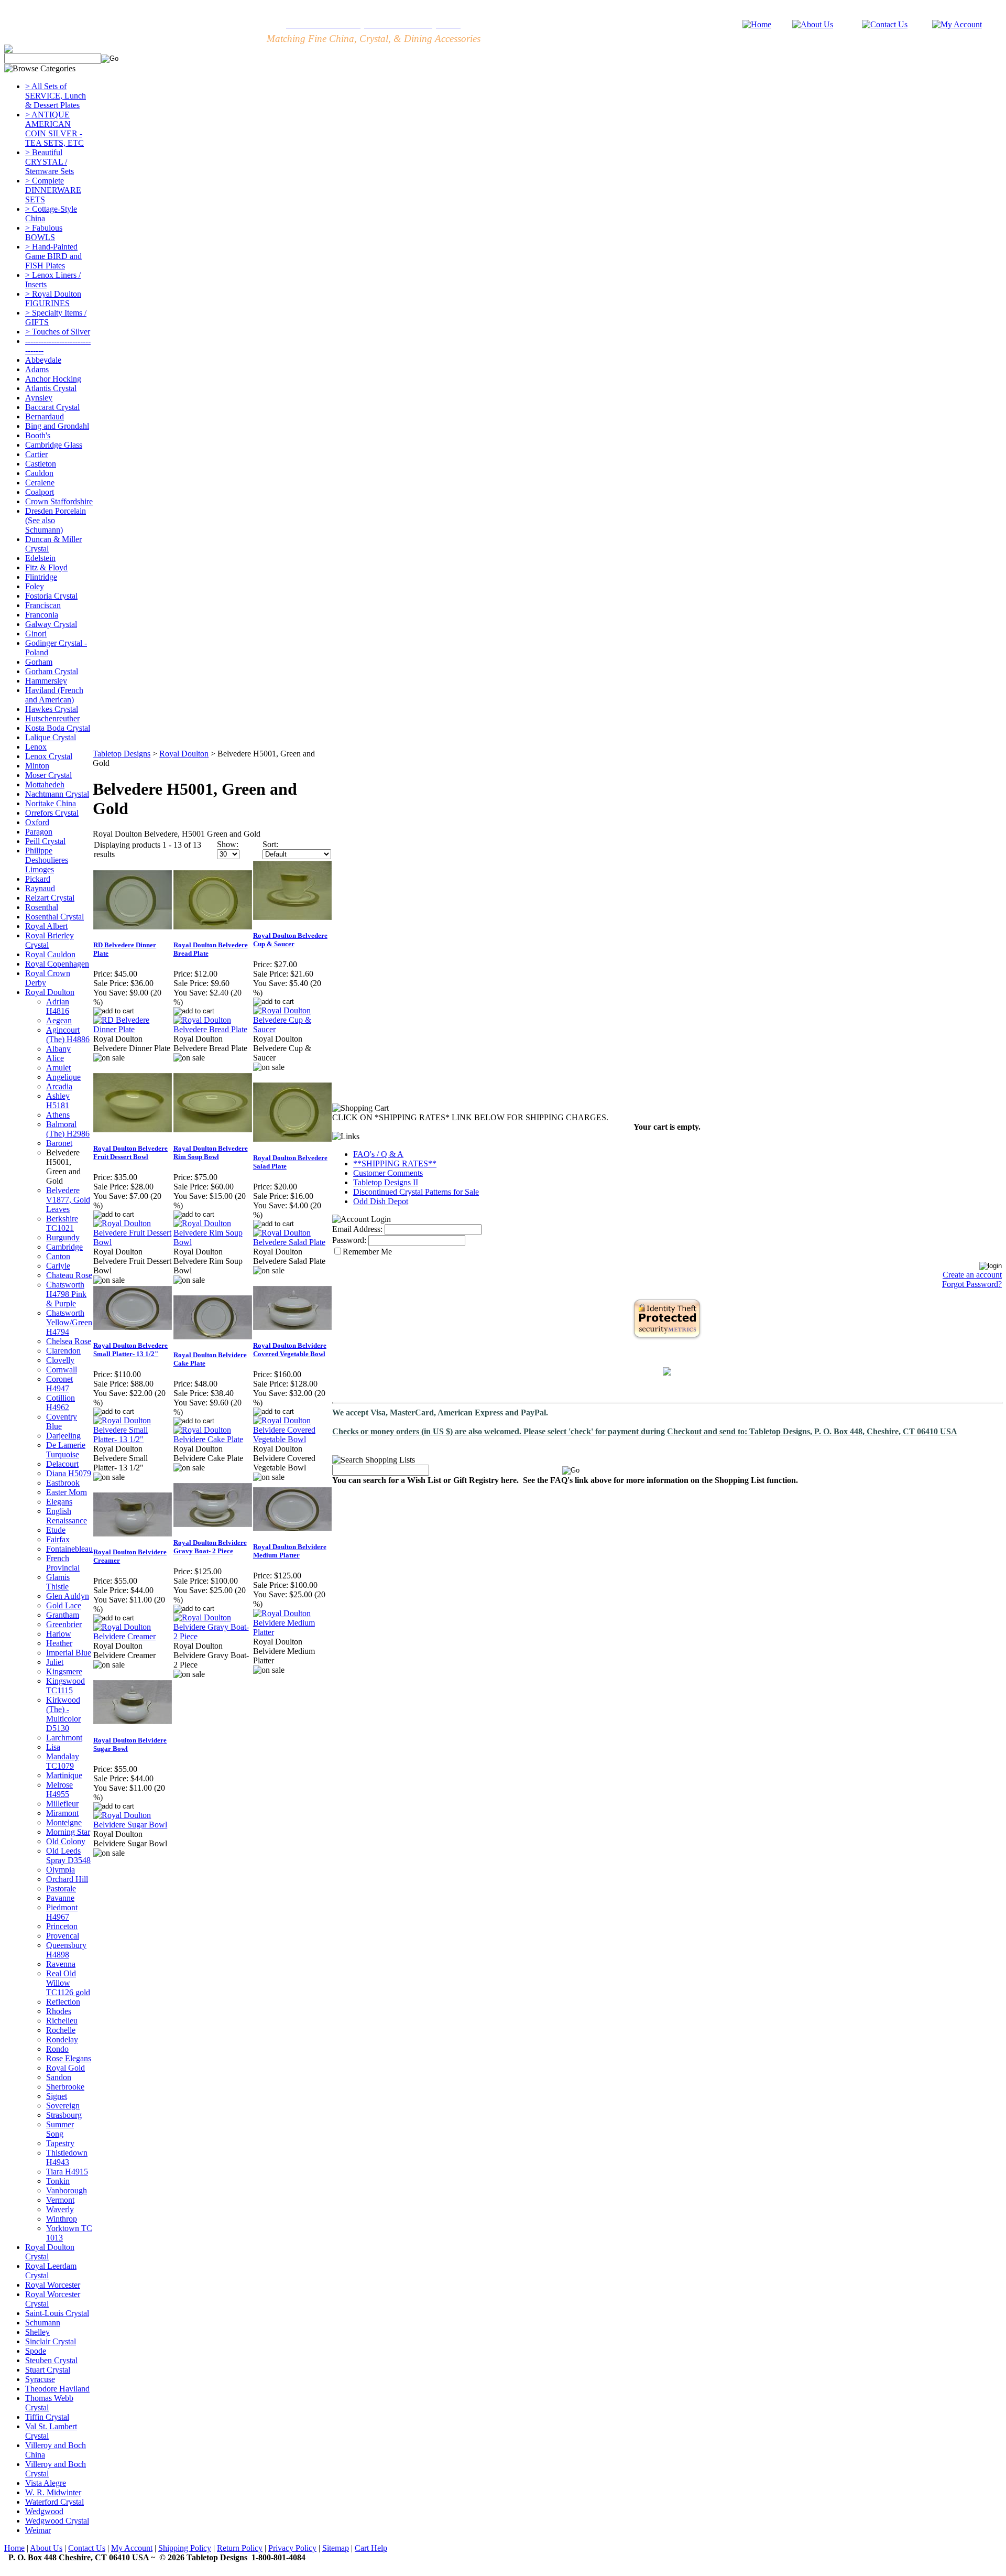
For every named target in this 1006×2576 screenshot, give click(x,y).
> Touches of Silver (58, 332)
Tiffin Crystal (47, 2417)
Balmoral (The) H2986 (68, 1129)
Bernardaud (45, 416)
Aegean (59, 1020)
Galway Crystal (51, 624)
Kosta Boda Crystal (58, 728)
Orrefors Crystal (52, 813)
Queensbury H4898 (66, 1950)
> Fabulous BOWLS (44, 232)
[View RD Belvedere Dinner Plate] (133, 1029)
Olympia (61, 1870)
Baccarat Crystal (52, 407)
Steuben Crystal (51, 2360)
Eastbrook (63, 1483)
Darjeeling (63, 1436)
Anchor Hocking (53, 379)
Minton (37, 766)
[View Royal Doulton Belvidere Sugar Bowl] (133, 1825)
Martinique (64, 1775)
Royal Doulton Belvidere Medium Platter (290, 1551)
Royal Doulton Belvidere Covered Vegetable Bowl (290, 1350)
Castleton (41, 464)
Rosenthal (42, 907)
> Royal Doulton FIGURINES (53, 299)
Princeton (62, 1926)
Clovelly (60, 1360)
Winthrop (62, 2219)
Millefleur (62, 1804)
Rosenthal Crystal (54, 917)
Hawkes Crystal (52, 709)
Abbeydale (43, 360)
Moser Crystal (48, 775)
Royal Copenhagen (57, 964)
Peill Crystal (45, 841)
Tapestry (60, 2143)
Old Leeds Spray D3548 (68, 1855)
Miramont (62, 1813)
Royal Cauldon (50, 954)
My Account (132, 2548)
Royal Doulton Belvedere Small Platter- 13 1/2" (130, 1350)
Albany (58, 1049)
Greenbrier (64, 1624)
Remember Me (367, 1252)
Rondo (57, 2049)
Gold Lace (64, 1605)
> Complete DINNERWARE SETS (53, 190)
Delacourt (62, 1464)
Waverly (60, 2209)
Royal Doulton (50, 992)
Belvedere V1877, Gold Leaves (68, 1200)
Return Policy (240, 2548)
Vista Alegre (46, 2483)
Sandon (59, 2077)
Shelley (37, 2332)
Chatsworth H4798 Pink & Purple (66, 1294)
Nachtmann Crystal (57, 794)
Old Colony (66, 1841)
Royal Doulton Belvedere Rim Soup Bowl (211, 1152)
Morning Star (68, 1832)
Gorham (39, 662)
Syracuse (40, 2379)
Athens (58, 1115)
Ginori (36, 634)
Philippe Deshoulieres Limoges (47, 860)
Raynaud (40, 888)
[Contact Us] (885, 24)
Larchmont (64, 1738)
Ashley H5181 (58, 1101)
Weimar (38, 2530)
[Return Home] (757, 24)
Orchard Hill (67, 1879)
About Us (46, 2548)
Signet (57, 2096)
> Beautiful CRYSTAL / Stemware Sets (50, 162)
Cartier (36, 454)
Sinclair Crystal (51, 2341)
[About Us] (813, 24)
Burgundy (63, 1237)
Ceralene (40, 483)
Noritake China (51, 803)
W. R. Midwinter (53, 2492)
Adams (37, 369)
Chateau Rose (69, 1275)
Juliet (55, 1662)
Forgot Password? (972, 1284)
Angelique (63, 1077)
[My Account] (957, 24)
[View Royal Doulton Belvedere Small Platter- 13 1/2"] (133, 1439)
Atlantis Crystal (51, 388)
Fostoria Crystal (51, 596)
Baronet (59, 1143)
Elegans (59, 1502)
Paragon (39, 832)
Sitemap (336, 2548)
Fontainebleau (69, 1549)
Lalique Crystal (51, 737)
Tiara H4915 (67, 2172)
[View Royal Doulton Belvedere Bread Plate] (213, 1029)
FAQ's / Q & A (378, 1154)
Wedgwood (44, 2511)
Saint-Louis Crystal (57, 2313)
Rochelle (61, 2030)
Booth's (38, 435)
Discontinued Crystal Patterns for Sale (416, 1192)
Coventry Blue (62, 1421)
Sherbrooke (65, 2087)
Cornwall (62, 1370)
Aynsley (39, 398)
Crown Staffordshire (59, 501)
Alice (55, 1058)
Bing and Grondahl (57, 426)
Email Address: (357, 1229)
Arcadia (59, 1086)
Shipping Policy (185, 2548)
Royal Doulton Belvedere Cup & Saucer (290, 940)
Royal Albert (46, 926)
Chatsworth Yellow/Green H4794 (69, 1322)
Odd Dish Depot (381, 1201)
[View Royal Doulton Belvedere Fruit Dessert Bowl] (133, 1242)
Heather (59, 1643)
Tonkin (58, 2181)
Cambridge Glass (54, 445)
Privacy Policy (292, 2548)
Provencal (63, 1936)
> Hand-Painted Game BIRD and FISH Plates (53, 256)
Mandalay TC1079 (63, 1761)
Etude (56, 1530)
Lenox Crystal (49, 756)
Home (14, 2548)
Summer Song (60, 2129)
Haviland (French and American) (54, 695)
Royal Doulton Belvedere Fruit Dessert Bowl (130, 1152)
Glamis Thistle (58, 1582)
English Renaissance (67, 1516)
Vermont (60, 2200)
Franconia (42, 615)
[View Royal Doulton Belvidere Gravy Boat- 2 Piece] (213, 1636)
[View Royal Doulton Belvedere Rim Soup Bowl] (213, 1242)
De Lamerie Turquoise (66, 1450)
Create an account (972, 1275)
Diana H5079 (69, 1473)
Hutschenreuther (52, 718)
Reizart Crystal (50, 898)
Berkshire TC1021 (62, 1223)
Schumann (43, 2323)
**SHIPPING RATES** (395, 1163)
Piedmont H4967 (62, 1912)
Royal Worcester (53, 2285)
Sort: (270, 844)
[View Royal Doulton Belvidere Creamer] (133, 1636)
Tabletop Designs (122, 754)
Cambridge (64, 1247)
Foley (35, 586)
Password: (349, 1240)
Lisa (53, 1747)
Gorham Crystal (52, 671)
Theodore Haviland (57, 2389)
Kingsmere (64, 1671)
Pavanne (60, 1898)
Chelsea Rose (69, 1341)
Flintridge (41, 577)
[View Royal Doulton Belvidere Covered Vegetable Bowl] (292, 1439)
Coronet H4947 (59, 1384)
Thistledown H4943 (67, 2157)
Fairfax (58, 1539)
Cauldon (39, 473)
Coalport (40, 492)
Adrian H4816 (58, 1006)
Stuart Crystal (48, 2370)
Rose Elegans (69, 2058)
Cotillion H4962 (61, 1403)
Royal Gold (65, 2068)
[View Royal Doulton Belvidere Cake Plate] (213, 1439)
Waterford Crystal (54, 2502)
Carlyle (58, 1266)
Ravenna (61, 1964)
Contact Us (87, 2548)
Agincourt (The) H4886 (68, 1035)
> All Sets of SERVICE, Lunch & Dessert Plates (56, 96)
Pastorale (61, 1888)
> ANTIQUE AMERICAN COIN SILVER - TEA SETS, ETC (54, 129)
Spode (36, 2351)
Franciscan (43, 605)
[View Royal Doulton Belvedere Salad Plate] (292, 1242)
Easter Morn (67, 1492)
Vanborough (67, 2190)
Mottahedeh (45, 784)
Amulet (58, 1068)
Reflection (63, 2002)
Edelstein (40, 558)
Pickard (38, 879)
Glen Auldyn (68, 1596)
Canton (58, 1256)
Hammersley (46, 681)
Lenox (36, 747)
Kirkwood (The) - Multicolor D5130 (63, 1714)
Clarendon (63, 1351)
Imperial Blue (69, 1653)
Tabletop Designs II (386, 1182)
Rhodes (59, 2011)
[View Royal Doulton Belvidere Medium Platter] (292, 1632)
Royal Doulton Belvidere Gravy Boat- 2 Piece (210, 1547)
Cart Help (371, 2548)
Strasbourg (64, 2115)
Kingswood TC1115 (65, 1686)
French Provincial (63, 1563)
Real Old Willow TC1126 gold (68, 1983)
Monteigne (64, 1822)
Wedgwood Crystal (57, 2521)
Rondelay (62, 2039)
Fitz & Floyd (46, 567)
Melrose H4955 (59, 1789)
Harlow (59, 1634)
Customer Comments (388, 1173)
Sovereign (63, 2106)
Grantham (63, 1615)
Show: (228, 844)
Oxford (37, 822)
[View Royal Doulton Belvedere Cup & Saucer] (292, 1029)
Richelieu (62, 2021)
